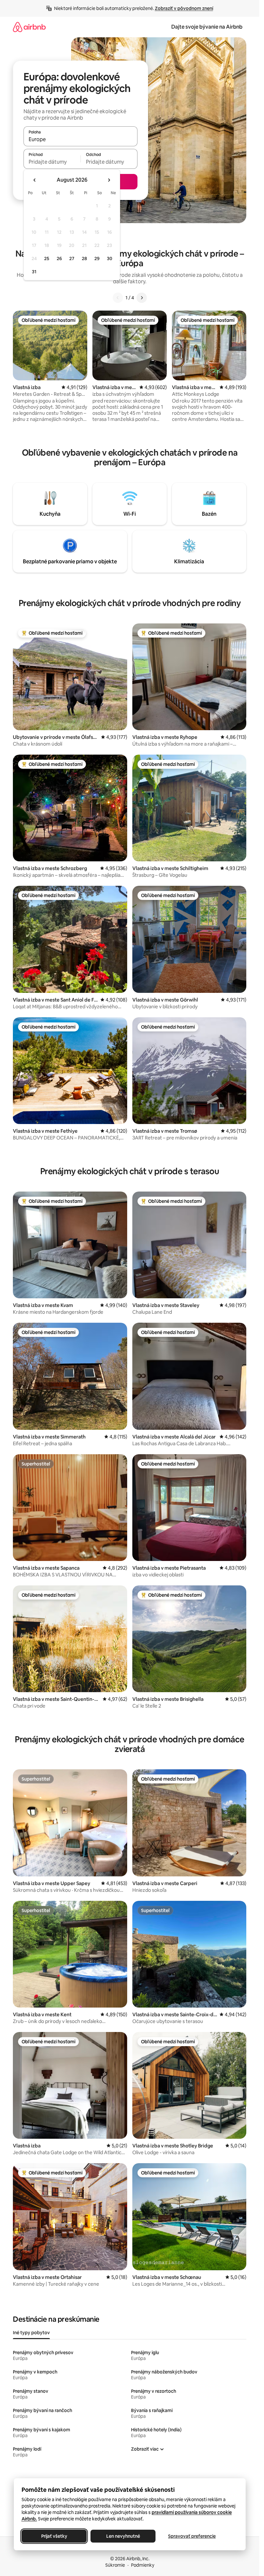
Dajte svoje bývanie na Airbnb (207, 27)
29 (97, 259)
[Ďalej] (142, 298)
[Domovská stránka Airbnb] (29, 27)
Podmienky (143, 2565)
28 (84, 259)
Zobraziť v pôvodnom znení (184, 8)
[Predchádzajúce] (118, 298)
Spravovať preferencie (192, 2536)
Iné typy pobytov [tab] (31, 2333)
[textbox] (52, 162)
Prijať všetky (54, 2536)
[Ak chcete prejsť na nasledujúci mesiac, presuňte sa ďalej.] (109, 180)
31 (34, 272)
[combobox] (80, 139)
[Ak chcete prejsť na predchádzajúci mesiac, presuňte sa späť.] (35, 180)
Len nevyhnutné (123, 2536)
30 (110, 259)
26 (59, 259)
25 (47, 259)
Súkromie (115, 2565)
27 (72, 259)
